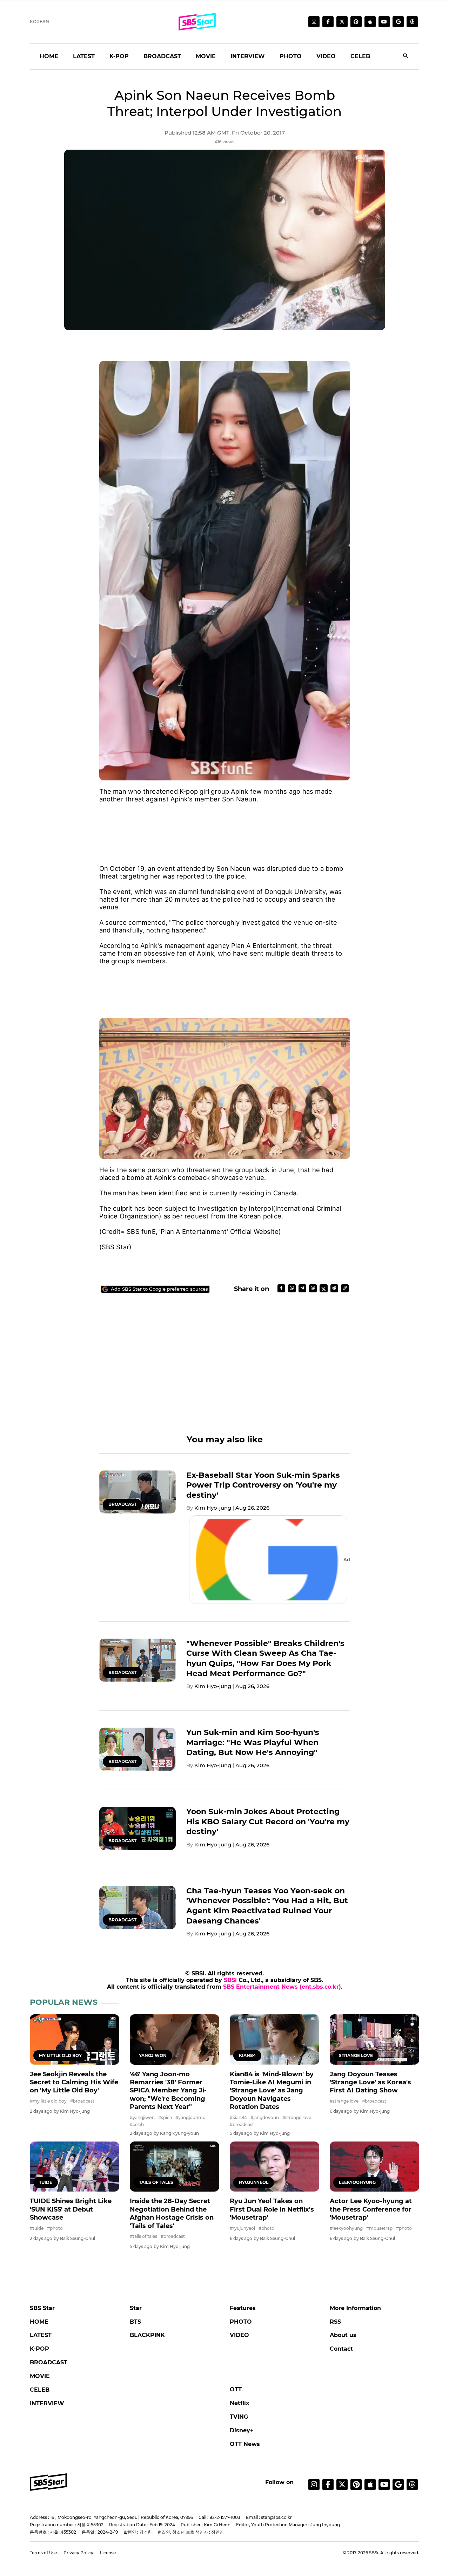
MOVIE (206, 56)
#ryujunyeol (242, 2228)
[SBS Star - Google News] (398, 22)
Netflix (240, 2403)
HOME (49, 56)
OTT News (245, 2444)
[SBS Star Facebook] (328, 22)
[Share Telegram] (302, 1288)
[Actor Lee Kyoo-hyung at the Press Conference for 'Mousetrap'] (374, 2167)
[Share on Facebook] (281, 1288)
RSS (335, 2322)
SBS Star (42, 2308)
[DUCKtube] (384, 22)
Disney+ (242, 2430)
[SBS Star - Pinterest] (356, 2485)
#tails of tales (143, 2236)
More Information (355, 2308)
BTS (135, 2322)
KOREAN (39, 22)
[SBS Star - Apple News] (370, 2485)
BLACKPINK (147, 2335)
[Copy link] (345, 1288)
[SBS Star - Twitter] (342, 2485)
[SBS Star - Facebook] (328, 2485)
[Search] (406, 57)
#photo (55, 2228)
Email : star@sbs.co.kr (269, 2517)
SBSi (230, 1980)
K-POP (119, 56)
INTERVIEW (248, 56)
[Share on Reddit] (334, 1288)
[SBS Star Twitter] (342, 22)
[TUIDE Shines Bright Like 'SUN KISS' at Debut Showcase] (75, 2167)
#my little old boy (48, 2101)
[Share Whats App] (292, 1288)
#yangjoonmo (190, 2117)
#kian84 (238, 2117)
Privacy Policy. (79, 2553)
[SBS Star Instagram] (314, 22)
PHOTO (291, 56)
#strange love (297, 2117)
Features (243, 2308)
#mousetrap (379, 2228)
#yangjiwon (142, 2117)
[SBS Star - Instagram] (314, 2485)
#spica (165, 2117)
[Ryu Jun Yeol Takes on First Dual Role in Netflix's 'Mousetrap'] (274, 2167)
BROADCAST (162, 56)
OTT (236, 2389)
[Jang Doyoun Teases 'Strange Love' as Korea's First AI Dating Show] (374, 2039)
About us (343, 2335)
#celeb (137, 2124)
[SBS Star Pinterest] (356, 22)
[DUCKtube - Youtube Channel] (384, 2485)
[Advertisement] (225, 826)
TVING (239, 2417)
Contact (341, 2349)
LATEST (84, 56)
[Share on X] (324, 1288)
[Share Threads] (313, 1288)
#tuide (37, 2228)
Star (136, 2308)
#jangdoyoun (265, 2117)
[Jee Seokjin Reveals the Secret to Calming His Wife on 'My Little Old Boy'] (75, 2039)
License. (108, 2553)
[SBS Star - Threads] (412, 22)
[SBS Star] (48, 2482)
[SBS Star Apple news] (370, 22)
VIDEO (326, 56)
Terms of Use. (44, 2553)
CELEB (360, 56)
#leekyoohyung (346, 2228)
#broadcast (82, 2101)
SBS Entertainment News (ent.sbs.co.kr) (282, 1987)
